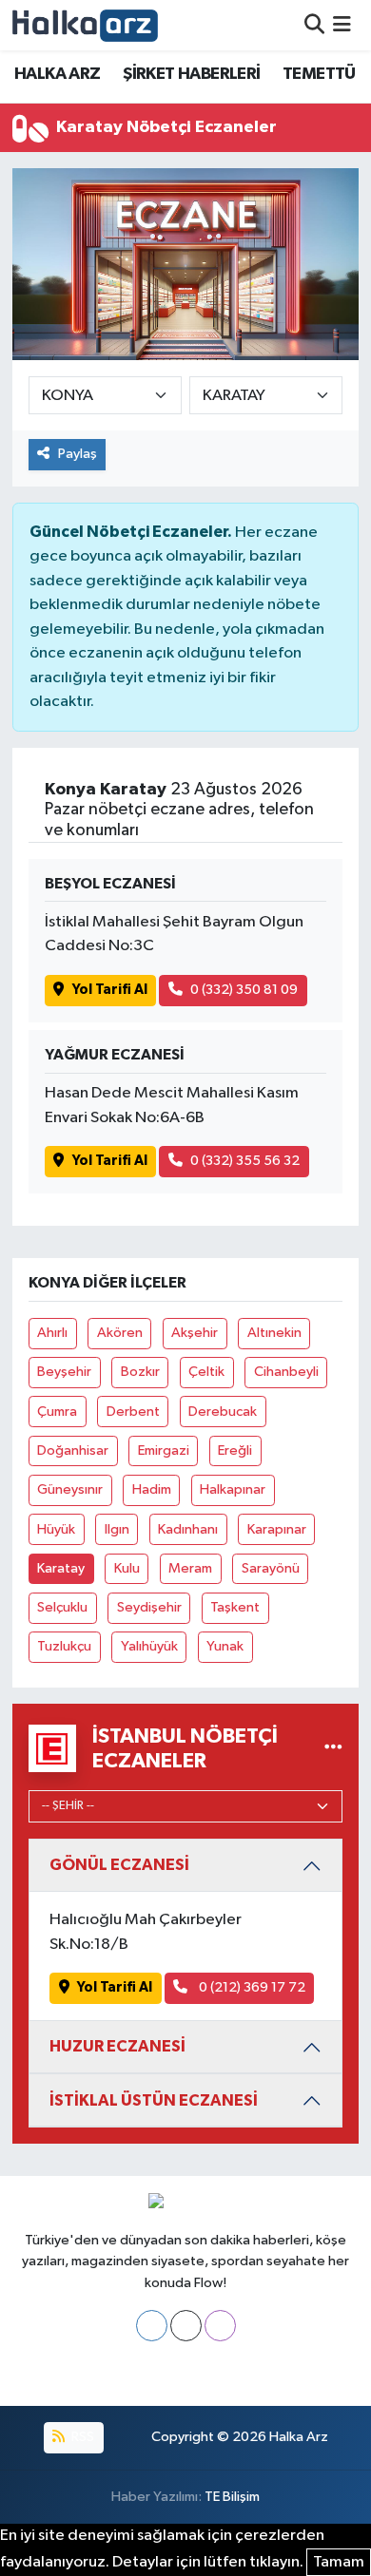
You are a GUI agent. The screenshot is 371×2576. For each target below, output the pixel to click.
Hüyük (56, 1529)
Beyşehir (64, 1372)
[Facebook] (152, 2326)
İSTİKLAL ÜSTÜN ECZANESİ (154, 2100)
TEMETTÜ (319, 74)
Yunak (225, 1646)
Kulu (127, 1568)
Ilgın (117, 1529)
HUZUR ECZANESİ (117, 2046)
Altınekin (274, 1333)
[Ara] (314, 25)
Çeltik (206, 1372)
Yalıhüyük (149, 1646)
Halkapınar (233, 1489)
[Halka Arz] (85, 25)
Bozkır (140, 1372)
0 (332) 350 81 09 (244, 990)
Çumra (57, 1412)
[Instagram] (220, 2326)
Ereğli (235, 1450)
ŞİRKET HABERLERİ (191, 74)
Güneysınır (70, 1489)
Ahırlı (52, 1333)
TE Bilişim (232, 2497)
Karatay (61, 1568)
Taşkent (235, 1607)
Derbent (133, 1412)
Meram (190, 1568)
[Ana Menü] (342, 25)
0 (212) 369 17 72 (251, 1987)
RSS (81, 2437)
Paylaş (78, 454)
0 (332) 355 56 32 (245, 1161)
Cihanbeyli (286, 1372)
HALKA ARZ (58, 74)
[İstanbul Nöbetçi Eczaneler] (333, 1748)
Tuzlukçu (64, 1646)
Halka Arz (299, 2437)
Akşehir (195, 1333)
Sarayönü (271, 1568)
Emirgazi (164, 1450)
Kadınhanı (188, 1529)
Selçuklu (62, 1607)
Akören (120, 1333)
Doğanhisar (73, 1450)
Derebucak (223, 1412)
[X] (186, 2326)
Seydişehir (149, 1607)
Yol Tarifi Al (110, 990)
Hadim (152, 1489)
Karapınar (277, 1529)
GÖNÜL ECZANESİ (119, 1865)
